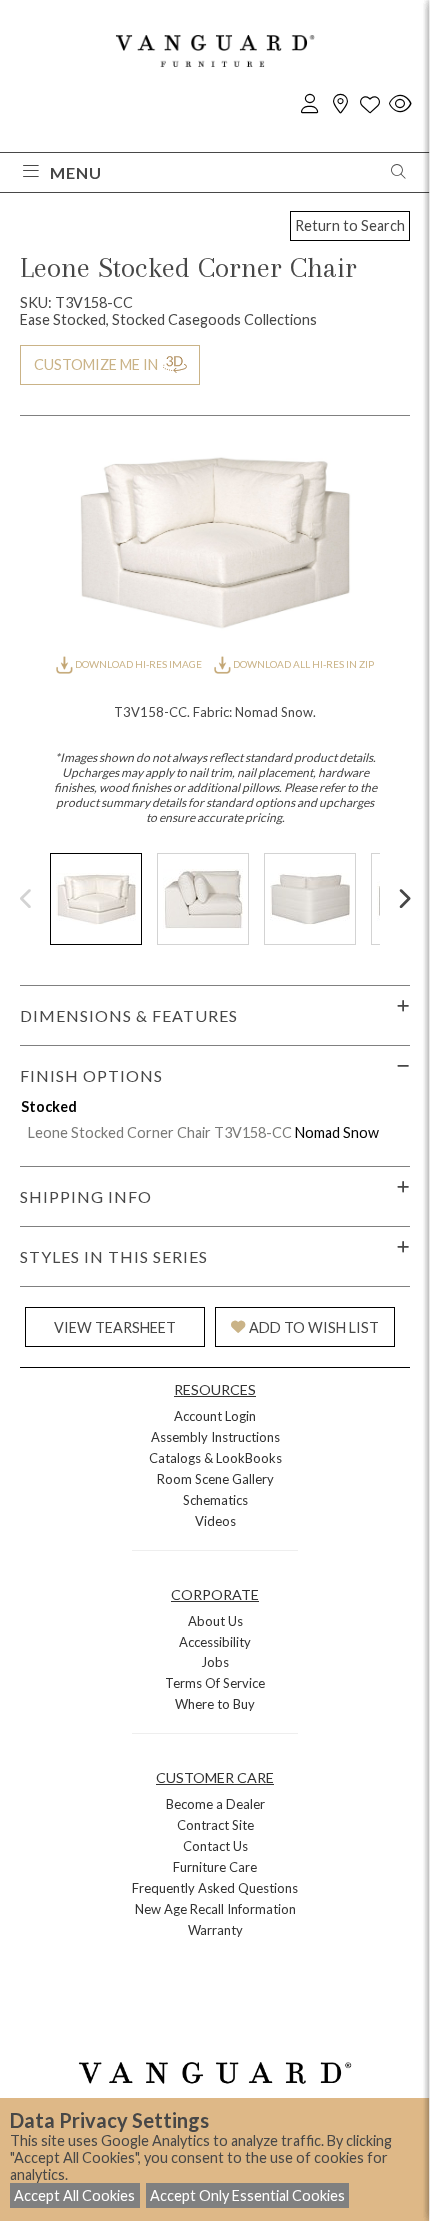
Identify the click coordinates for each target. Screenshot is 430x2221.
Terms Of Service (215, 1683)
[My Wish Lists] (370, 104)
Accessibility (215, 1642)
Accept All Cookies (74, 2195)
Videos (215, 1521)
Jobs (215, 1662)
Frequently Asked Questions (215, 1888)
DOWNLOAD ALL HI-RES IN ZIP (302, 664)
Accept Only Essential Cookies (247, 2195)
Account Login (215, 1416)
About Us (215, 1621)
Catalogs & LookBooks (215, 1458)
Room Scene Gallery (215, 1479)
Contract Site (215, 1825)
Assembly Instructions (215, 1437)
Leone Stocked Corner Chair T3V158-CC (160, 1132)
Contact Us (215, 1846)
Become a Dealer (215, 1804)
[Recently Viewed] (400, 104)
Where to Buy (215, 1704)
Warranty (215, 1930)
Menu (76, 172)
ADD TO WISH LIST (314, 1327)
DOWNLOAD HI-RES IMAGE (138, 664)
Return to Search (350, 225)
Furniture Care (215, 1867)
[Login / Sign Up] (310, 104)
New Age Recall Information (215, 1909)
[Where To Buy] (340, 104)
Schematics (215, 1500)
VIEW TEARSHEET (115, 1327)
